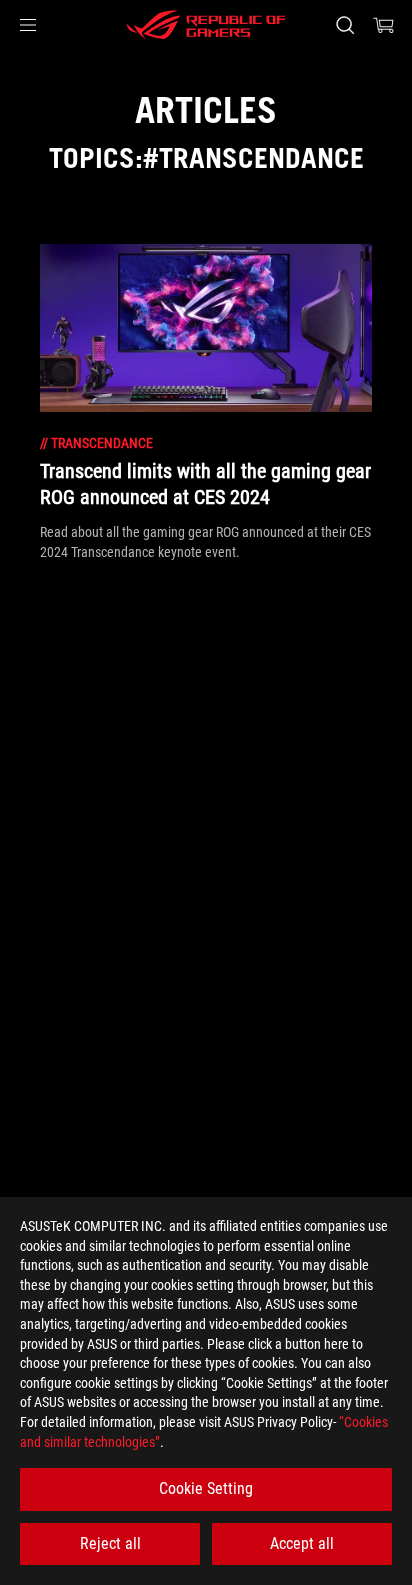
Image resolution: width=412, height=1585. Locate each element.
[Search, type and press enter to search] (344, 25)
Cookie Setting (206, 1488)
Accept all (302, 1543)
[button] (28, 25)
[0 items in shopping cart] (384, 25)
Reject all (110, 1543)
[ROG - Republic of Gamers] (206, 25)
